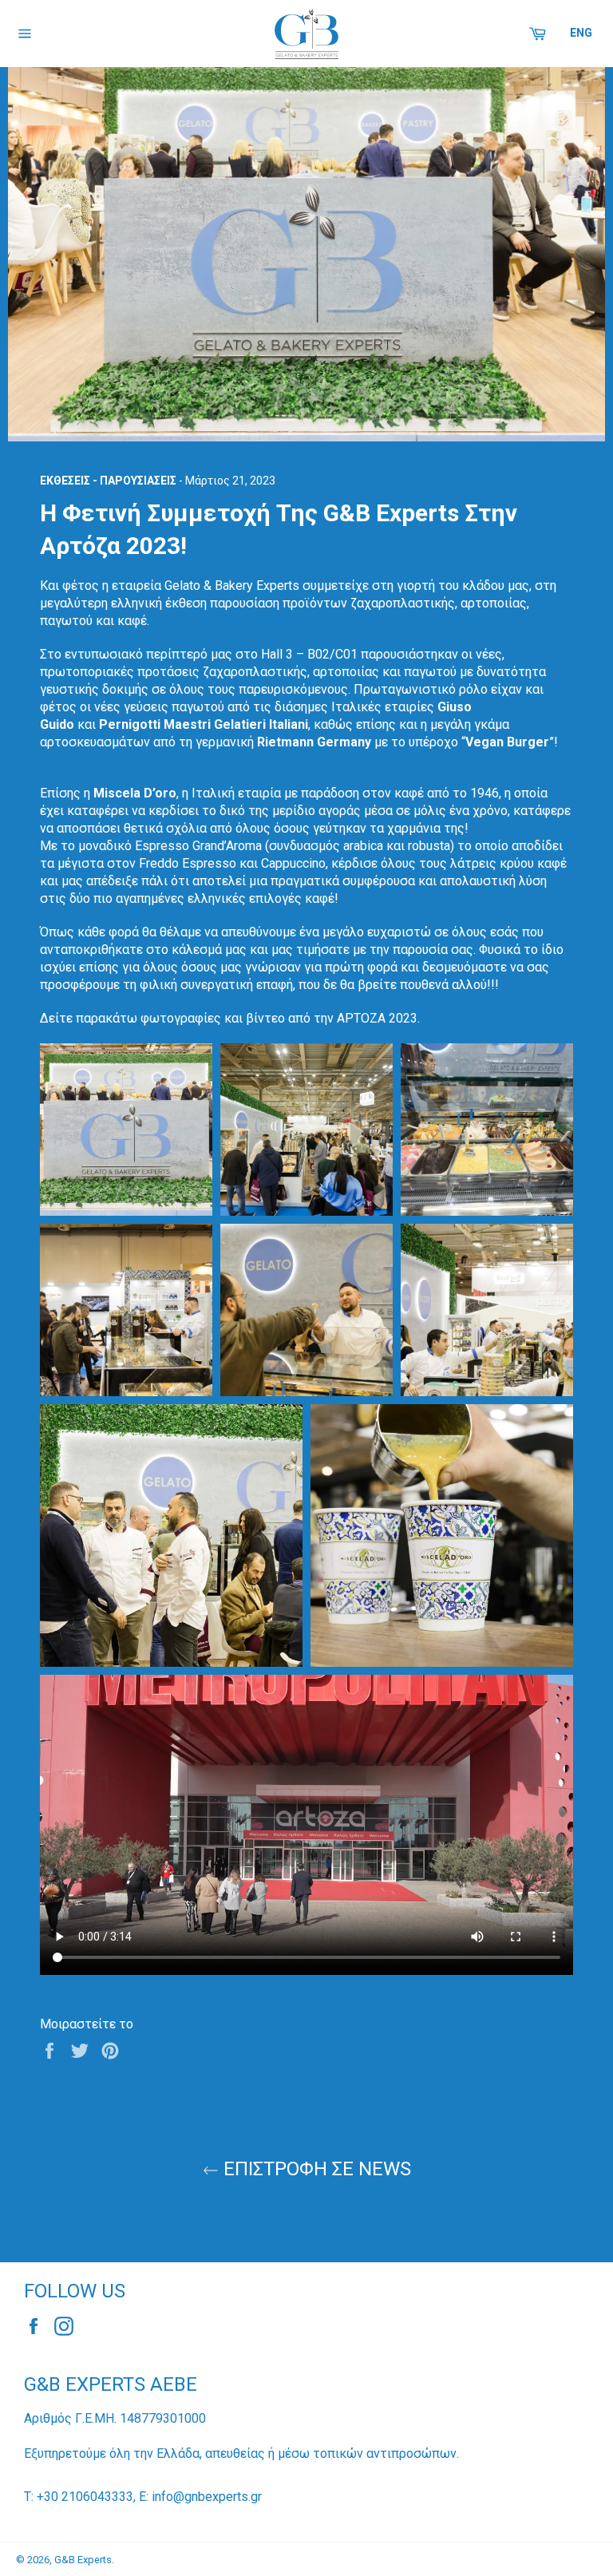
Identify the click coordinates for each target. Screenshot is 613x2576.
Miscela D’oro (135, 793)
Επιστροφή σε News (315, 2169)
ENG (581, 33)
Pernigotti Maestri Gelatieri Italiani (204, 724)
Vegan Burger (507, 742)
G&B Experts (83, 2560)
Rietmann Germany (314, 742)
